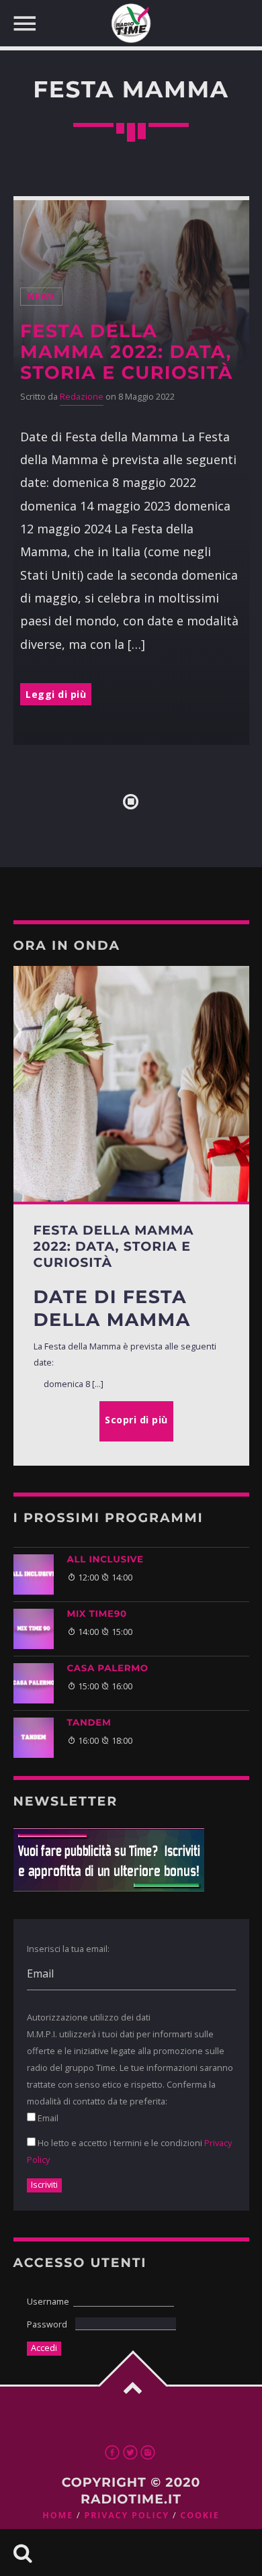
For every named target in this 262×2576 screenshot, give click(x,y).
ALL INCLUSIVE (105, 1560)
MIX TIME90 (97, 1614)
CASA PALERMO (108, 1669)
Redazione (82, 397)
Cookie (200, 2515)
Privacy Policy (126, 2515)
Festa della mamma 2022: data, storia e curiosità (127, 352)
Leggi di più (56, 694)
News (41, 297)
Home (58, 2515)
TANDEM (89, 1723)
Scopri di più (136, 1420)
